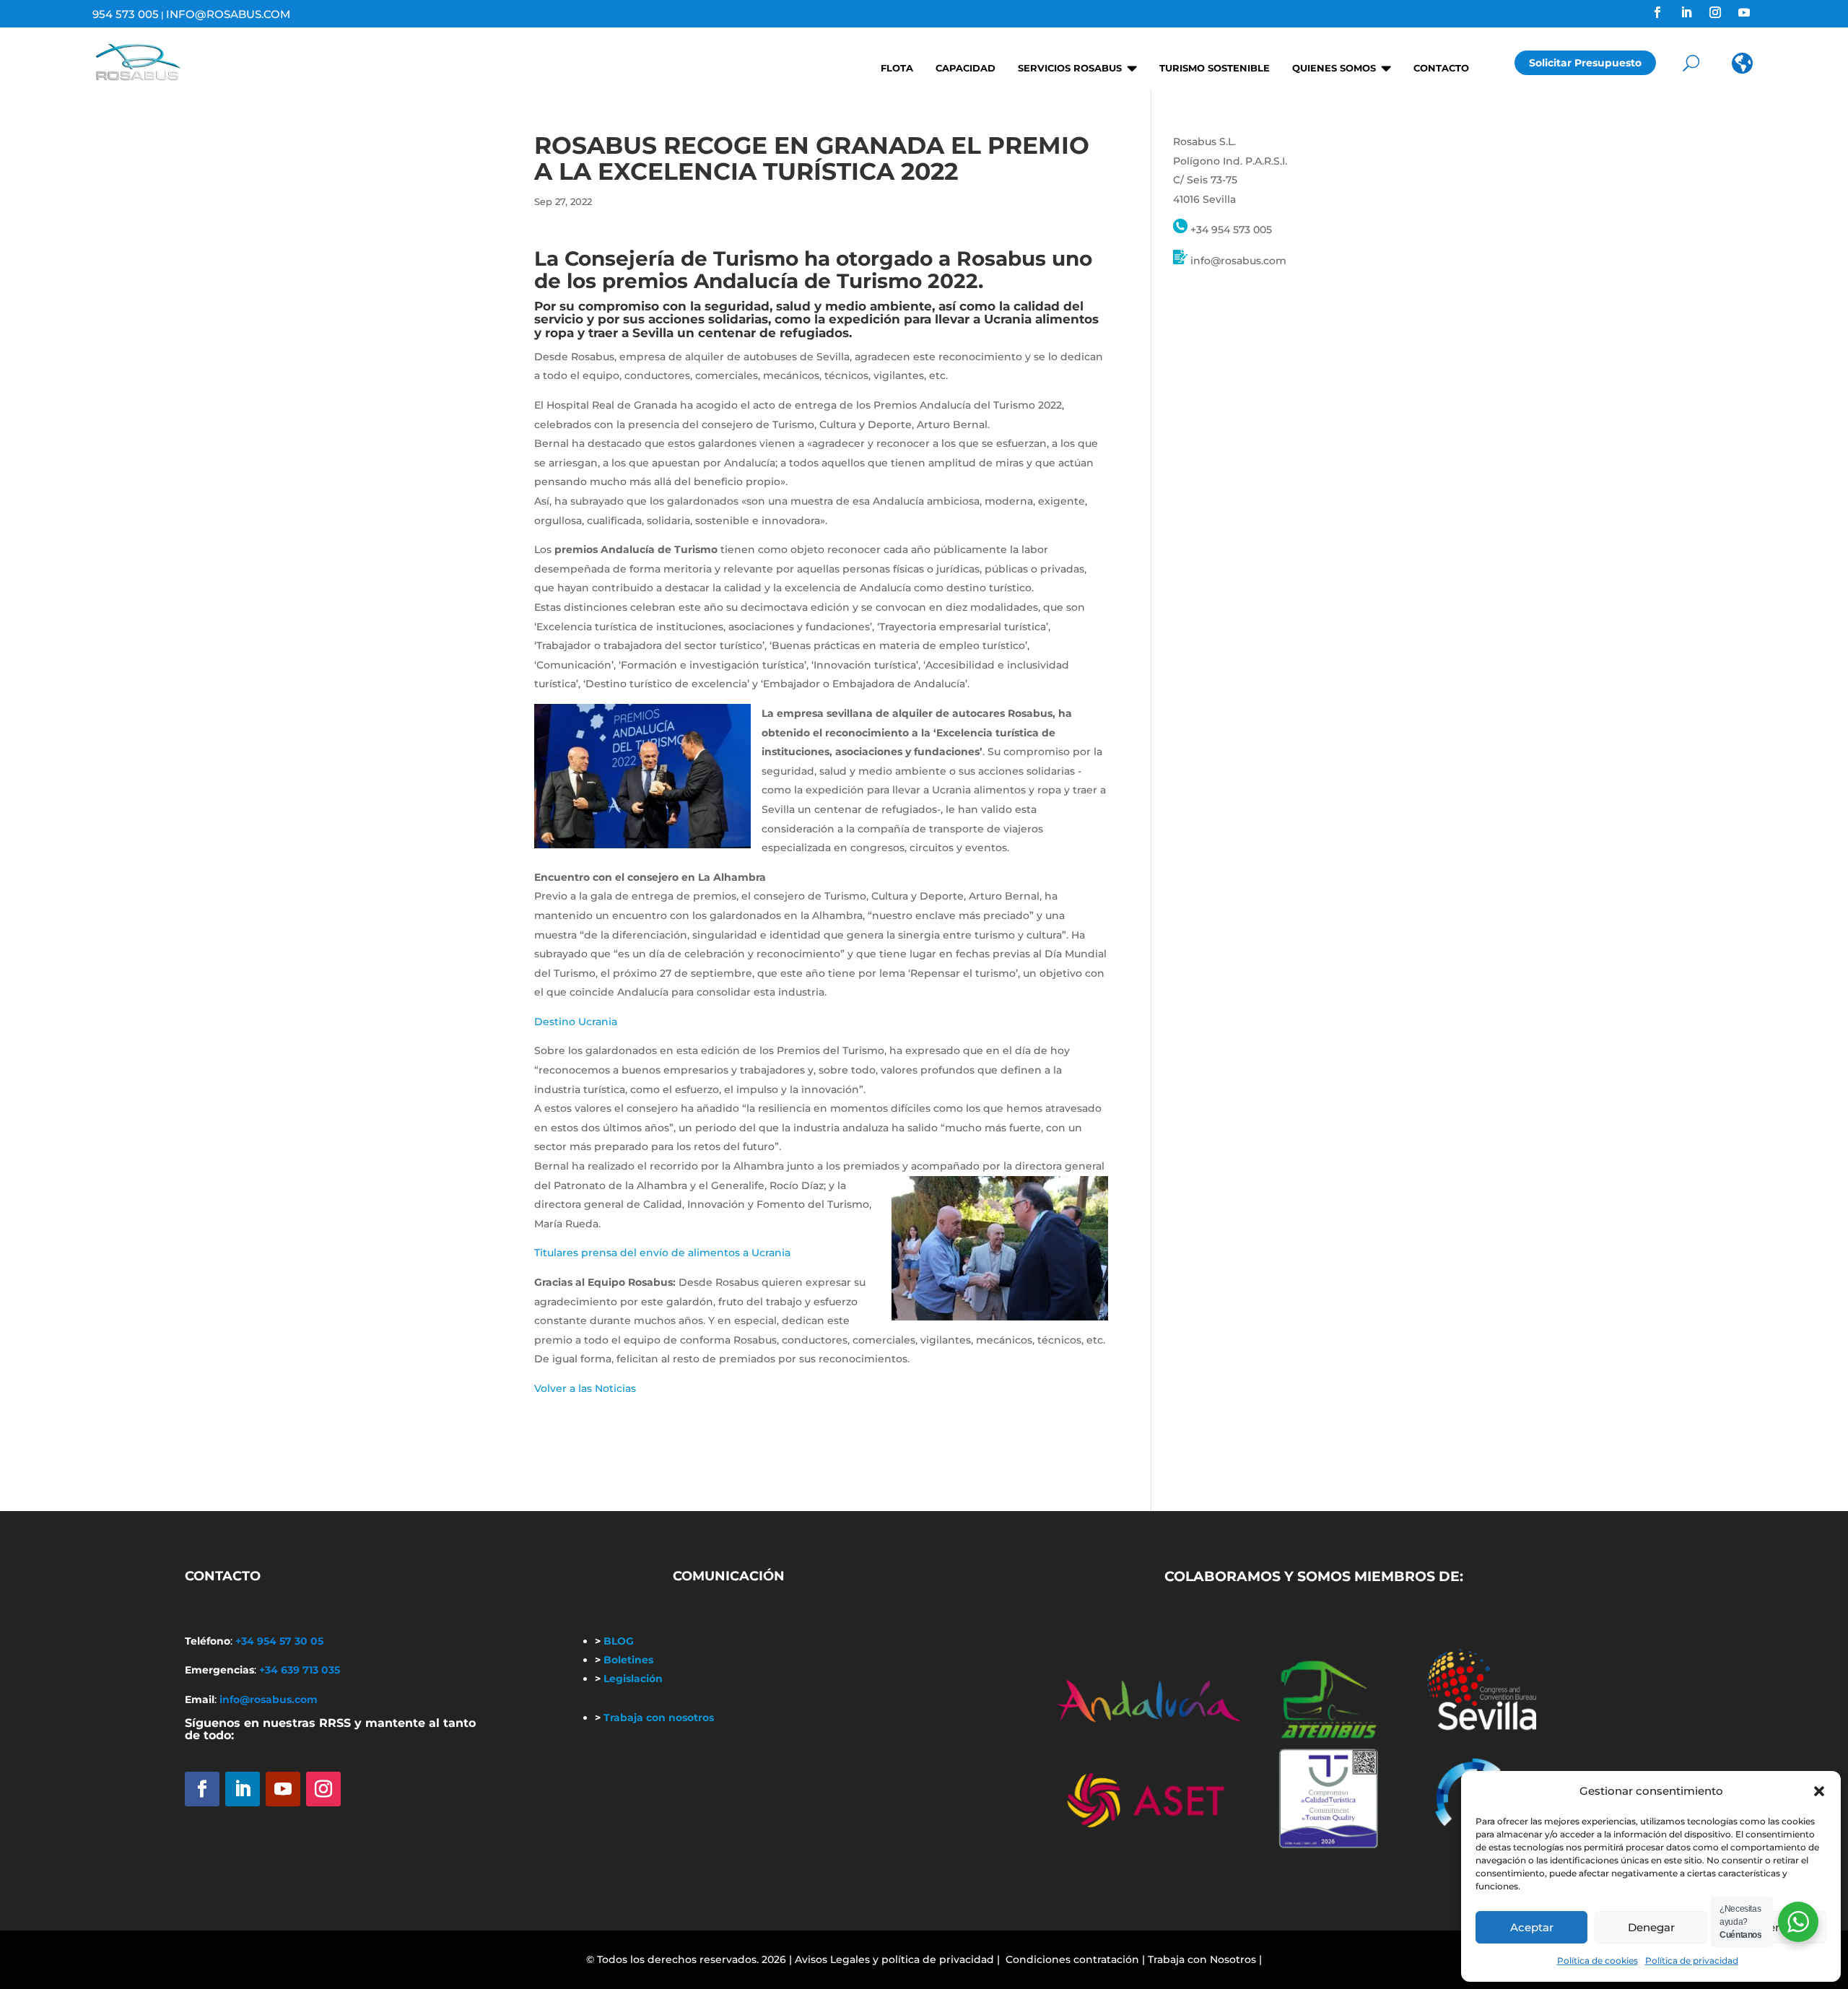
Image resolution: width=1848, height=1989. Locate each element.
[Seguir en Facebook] (1657, 12)
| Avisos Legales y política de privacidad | (894, 1959)
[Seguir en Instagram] (1715, 12)
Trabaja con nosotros (654, 1718)
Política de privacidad (1692, 1960)
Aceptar (1532, 1927)
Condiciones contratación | (1075, 1959)
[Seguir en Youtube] (1744, 12)
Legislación (629, 1679)
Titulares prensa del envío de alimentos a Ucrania (662, 1253)
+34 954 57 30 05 (279, 1641)
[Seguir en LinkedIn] (1686, 12)
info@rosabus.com (228, 14)
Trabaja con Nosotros (1202, 1959)
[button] (1819, 1791)
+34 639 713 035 (300, 1670)
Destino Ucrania (576, 1022)
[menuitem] (892, 63)
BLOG (614, 1641)
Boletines (624, 1660)
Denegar (1651, 1927)
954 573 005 (126, 14)
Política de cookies (1598, 1960)
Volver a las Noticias (585, 1388)
